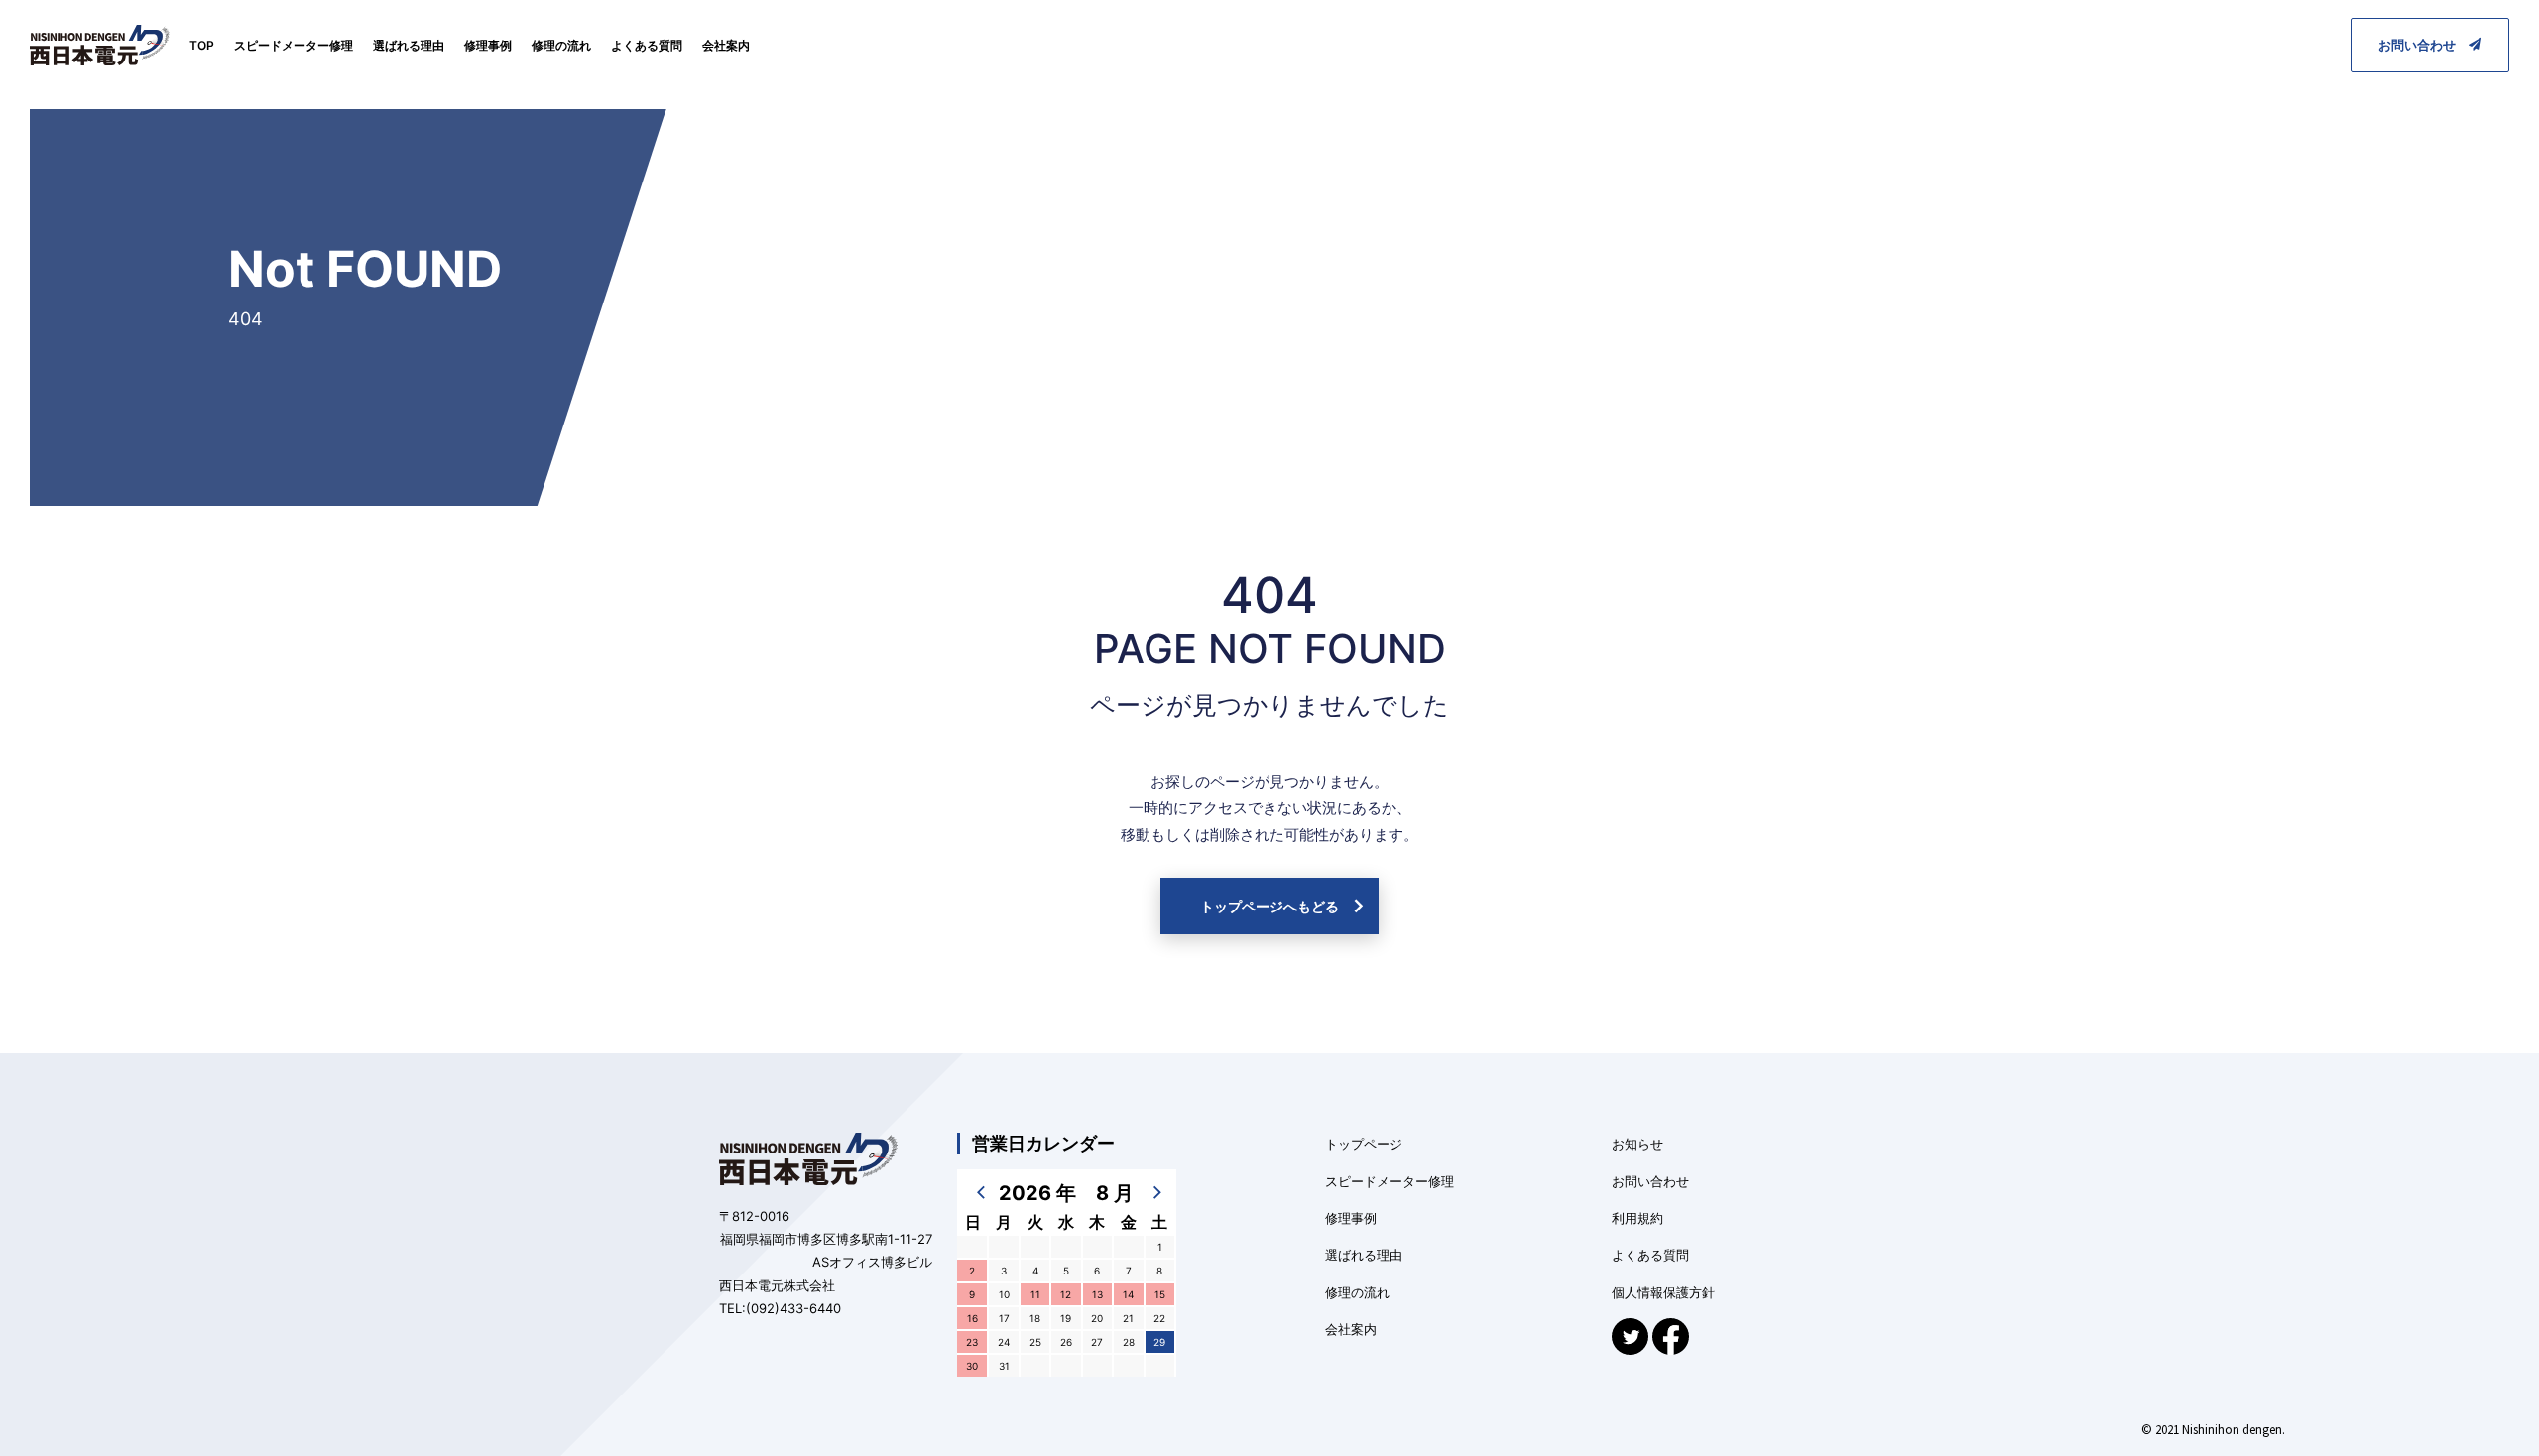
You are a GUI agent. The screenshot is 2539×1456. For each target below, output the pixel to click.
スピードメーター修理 (294, 45)
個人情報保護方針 (1663, 1292)
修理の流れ (561, 45)
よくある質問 (647, 45)
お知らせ (1637, 1144)
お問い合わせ (2423, 45)
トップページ (1364, 1144)
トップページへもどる (1269, 906)
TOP (202, 45)
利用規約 (1637, 1218)
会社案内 (726, 45)
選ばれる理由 (409, 45)
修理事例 (488, 45)
